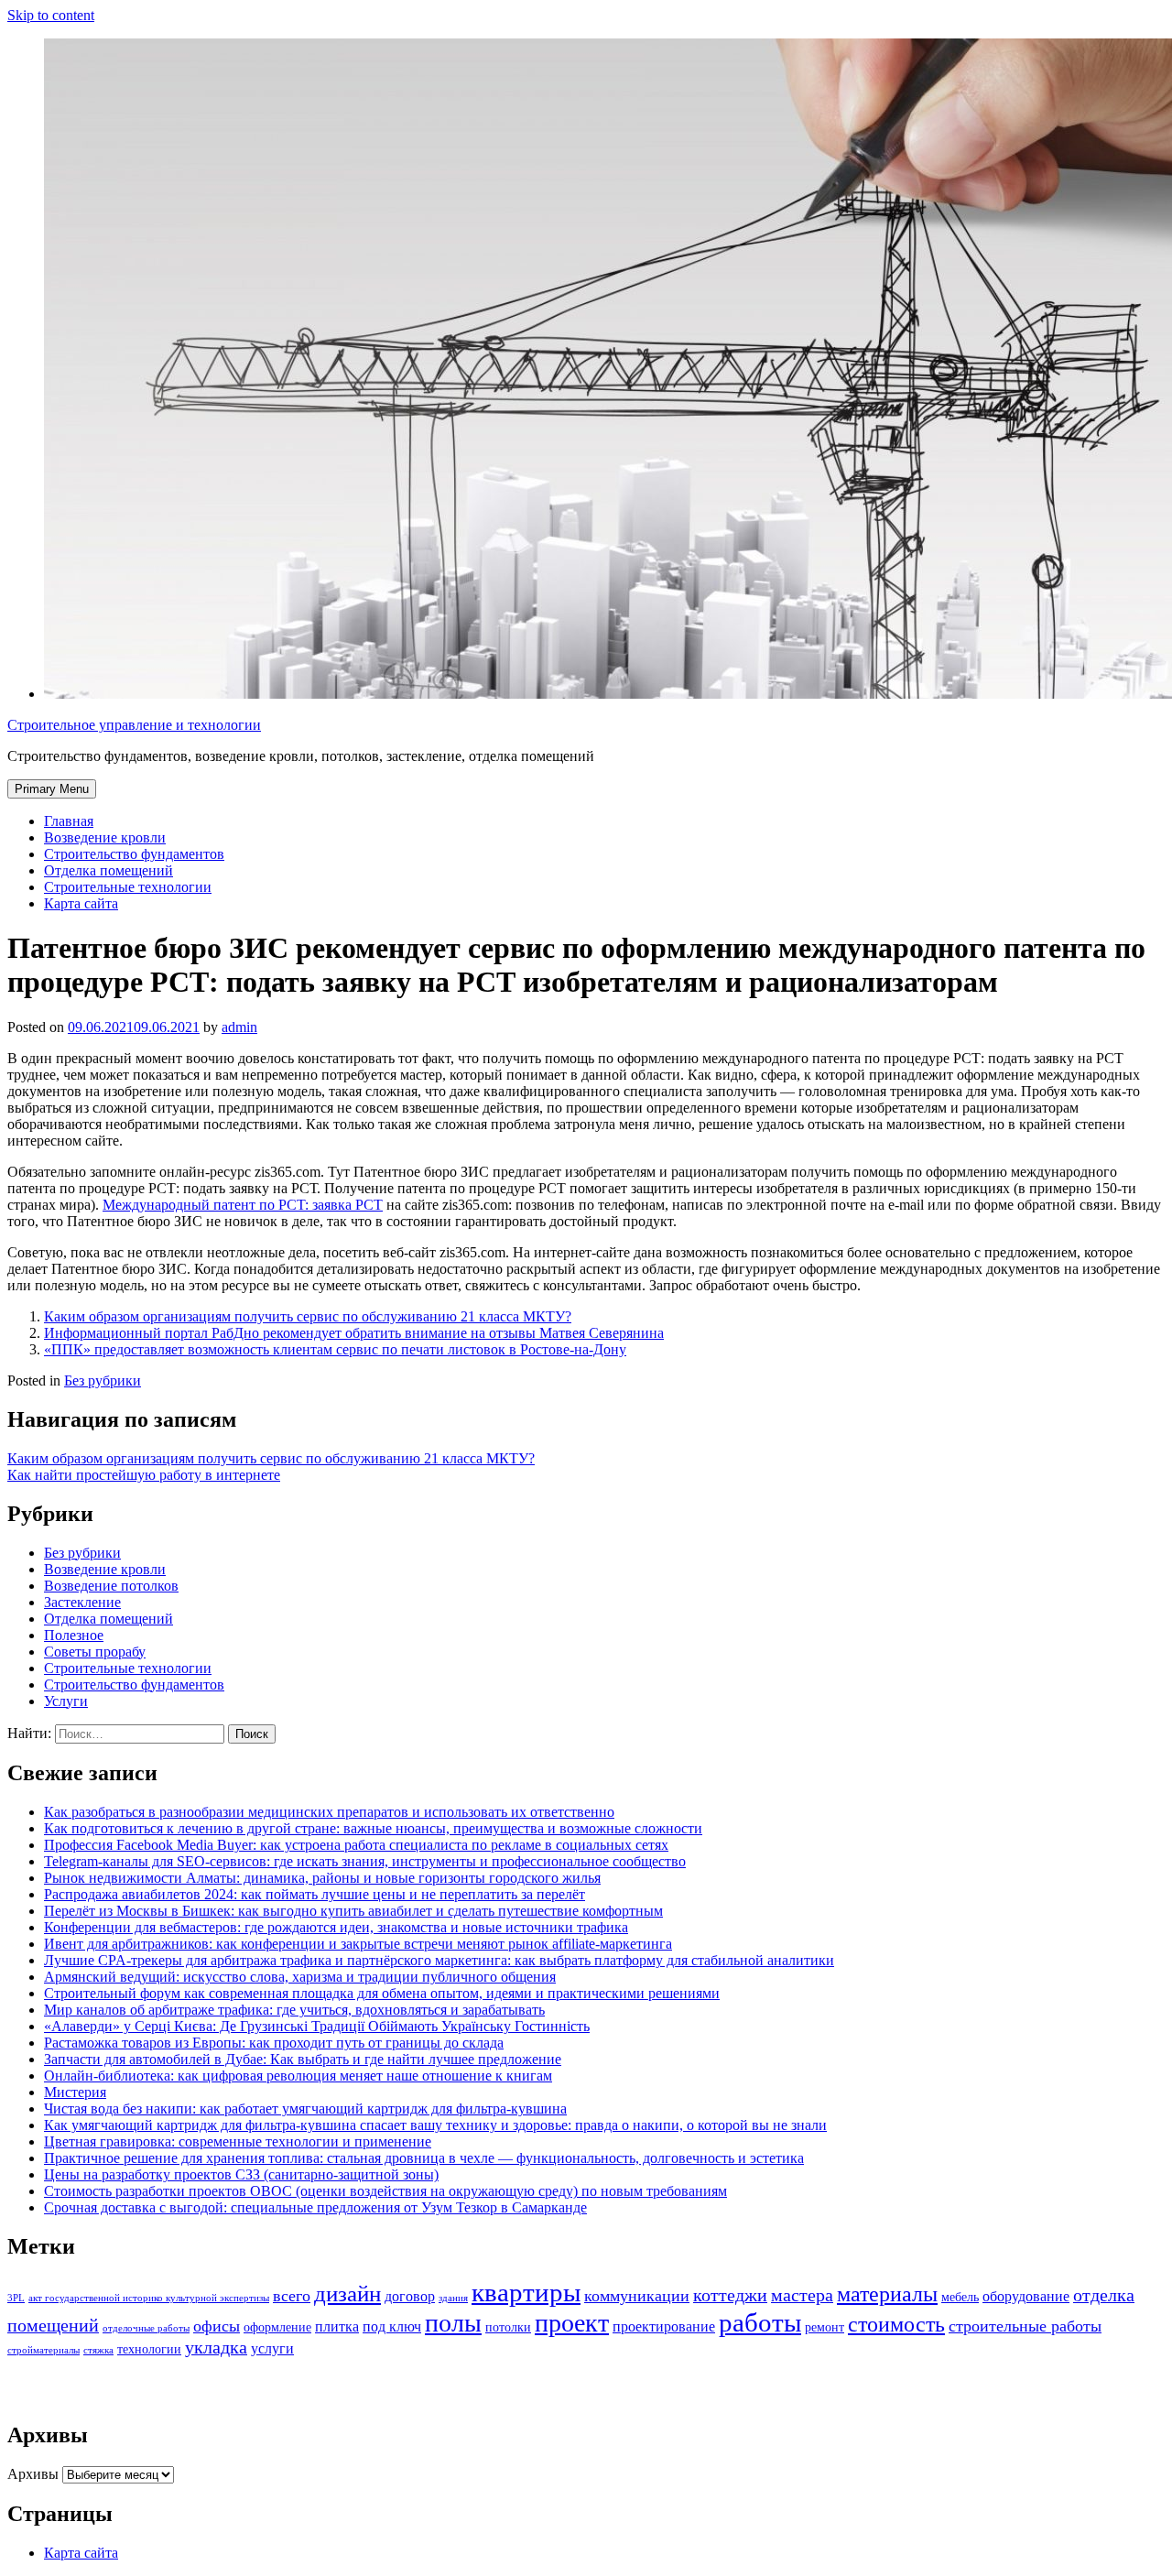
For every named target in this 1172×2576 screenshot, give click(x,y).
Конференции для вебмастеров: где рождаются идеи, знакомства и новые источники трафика (336, 1927)
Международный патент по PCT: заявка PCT (243, 1205)
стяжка (98, 2350)
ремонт (825, 2327)
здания (453, 2298)
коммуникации (637, 2296)
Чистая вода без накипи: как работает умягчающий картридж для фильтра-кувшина (305, 2109)
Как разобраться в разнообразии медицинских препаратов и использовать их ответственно (329, 1812)
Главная (69, 821)
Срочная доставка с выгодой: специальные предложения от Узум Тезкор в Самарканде (315, 2207)
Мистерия (75, 2092)
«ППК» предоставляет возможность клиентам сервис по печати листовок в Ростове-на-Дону (335, 1349)
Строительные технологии (128, 887)
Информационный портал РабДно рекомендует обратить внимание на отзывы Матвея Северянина (354, 1333)
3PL (16, 2298)
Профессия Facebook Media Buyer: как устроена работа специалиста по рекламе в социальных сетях (356, 1845)
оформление (277, 2327)
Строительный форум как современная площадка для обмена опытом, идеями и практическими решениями (382, 1993)
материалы (887, 2293)
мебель (960, 2297)
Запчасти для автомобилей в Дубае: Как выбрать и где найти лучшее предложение (303, 2059)
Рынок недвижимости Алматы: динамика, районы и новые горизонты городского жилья (322, 1878)
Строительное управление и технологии (134, 725)
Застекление (82, 1602)
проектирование (664, 2327)
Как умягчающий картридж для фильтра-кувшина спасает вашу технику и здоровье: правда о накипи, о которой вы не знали (435, 2125)
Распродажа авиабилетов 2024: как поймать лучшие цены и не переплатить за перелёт (315, 1894)
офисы (217, 2326)
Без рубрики (103, 1380)
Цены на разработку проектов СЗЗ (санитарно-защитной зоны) (241, 2174)
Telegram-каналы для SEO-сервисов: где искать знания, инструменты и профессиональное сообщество (365, 1861)
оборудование (1026, 2297)
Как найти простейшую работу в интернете (144, 1475)
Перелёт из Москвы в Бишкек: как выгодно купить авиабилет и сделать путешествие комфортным (353, 1911)
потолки (508, 2327)
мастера (802, 2295)
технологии (149, 2349)
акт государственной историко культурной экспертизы (149, 2298)
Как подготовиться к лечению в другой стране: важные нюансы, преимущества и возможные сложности (373, 1828)
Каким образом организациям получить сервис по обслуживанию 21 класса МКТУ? (308, 1316)
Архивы (33, 2474)
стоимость (896, 2324)
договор (410, 2297)
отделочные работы (146, 2328)
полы (453, 2323)
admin (239, 1027)
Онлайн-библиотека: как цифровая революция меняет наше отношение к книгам (298, 2076)
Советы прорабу (95, 1652)
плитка (337, 2327)
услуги (272, 2349)
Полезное (74, 1635)
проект (572, 2323)
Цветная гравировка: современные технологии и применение (238, 2141)
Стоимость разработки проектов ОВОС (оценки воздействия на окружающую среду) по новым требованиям (385, 2191)
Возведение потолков (111, 1586)
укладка (216, 2348)
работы (760, 2322)
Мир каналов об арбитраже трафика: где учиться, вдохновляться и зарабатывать (294, 2010)
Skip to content (51, 15)
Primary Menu (52, 789)
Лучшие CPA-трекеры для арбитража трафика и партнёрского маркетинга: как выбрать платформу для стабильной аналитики (439, 1960)
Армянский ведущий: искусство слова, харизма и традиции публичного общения (300, 1977)
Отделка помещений (109, 870)
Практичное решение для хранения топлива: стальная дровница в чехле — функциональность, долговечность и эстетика (424, 2158)
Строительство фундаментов (134, 854)
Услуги (66, 1701)
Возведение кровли (105, 837)
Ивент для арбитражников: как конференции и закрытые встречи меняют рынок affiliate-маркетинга (358, 1944)
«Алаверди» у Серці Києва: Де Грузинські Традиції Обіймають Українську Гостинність (317, 2026)
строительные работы (1025, 2326)
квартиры (526, 2292)
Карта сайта (81, 903)
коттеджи (730, 2295)
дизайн (347, 2293)
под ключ (392, 2327)
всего (292, 2296)
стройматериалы (43, 2350)
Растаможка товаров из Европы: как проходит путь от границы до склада (274, 2043)
